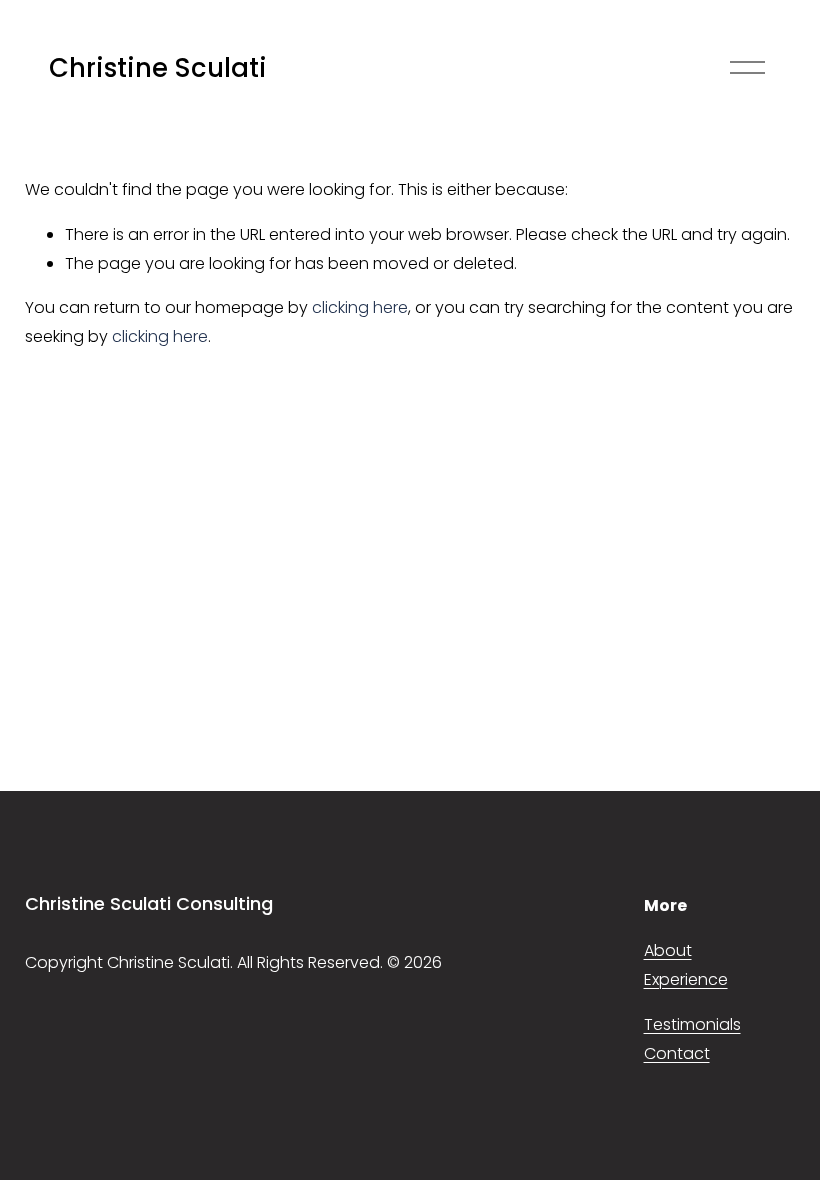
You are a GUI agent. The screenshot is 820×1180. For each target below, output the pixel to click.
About (668, 950)
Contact (677, 1053)
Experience (686, 979)
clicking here (360, 307)
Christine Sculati (158, 68)
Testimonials (692, 1024)
